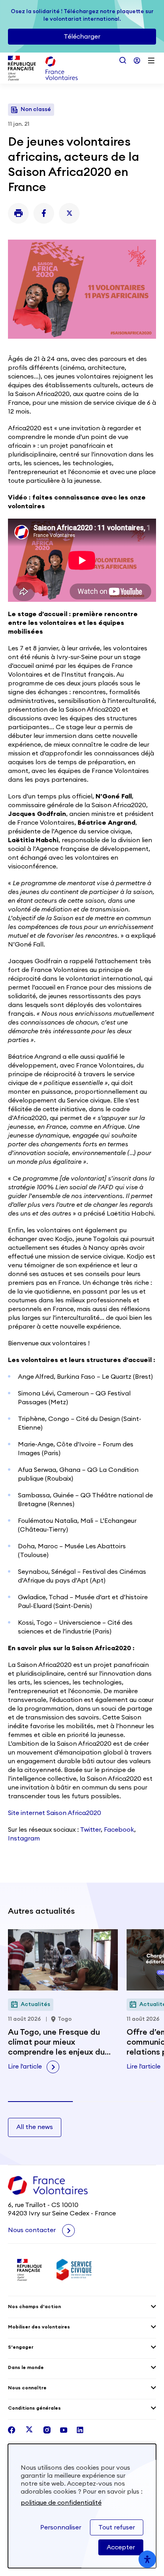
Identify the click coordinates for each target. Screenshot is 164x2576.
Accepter (121, 2547)
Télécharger (82, 37)
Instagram (24, 1838)
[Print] (18, 213)
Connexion (137, 60)
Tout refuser (117, 2527)
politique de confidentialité (61, 2503)
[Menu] (151, 60)
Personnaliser (61, 2527)
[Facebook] (44, 213)
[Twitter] (69, 213)
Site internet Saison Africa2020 (55, 1813)
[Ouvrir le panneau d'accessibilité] (147, 2559)
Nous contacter (33, 2230)
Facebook (119, 1830)
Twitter (90, 1830)
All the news (35, 2127)
